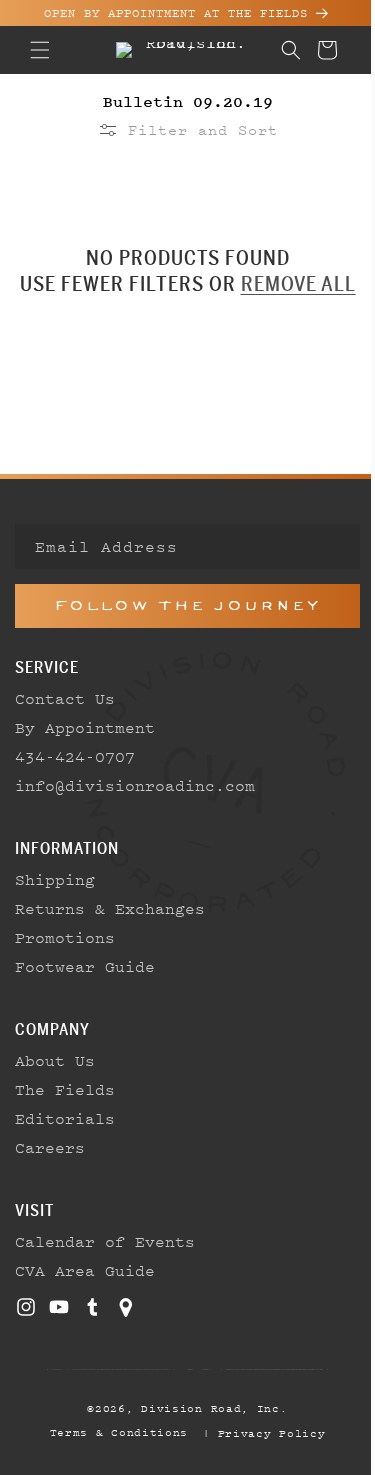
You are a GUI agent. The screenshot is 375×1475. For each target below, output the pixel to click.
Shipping (55, 879)
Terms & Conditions (111, 1432)
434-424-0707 (75, 756)
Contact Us (65, 698)
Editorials (65, 1118)
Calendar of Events (105, 1241)
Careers (50, 1147)
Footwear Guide (85, 966)
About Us (55, 1060)
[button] (40, 50)
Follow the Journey (180, 605)
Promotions (65, 937)
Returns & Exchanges (110, 908)
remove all (290, 284)
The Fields (65, 1089)
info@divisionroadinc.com (135, 785)
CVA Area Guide (85, 1270)
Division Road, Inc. (207, 1408)
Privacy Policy (264, 1433)
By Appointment (85, 727)
